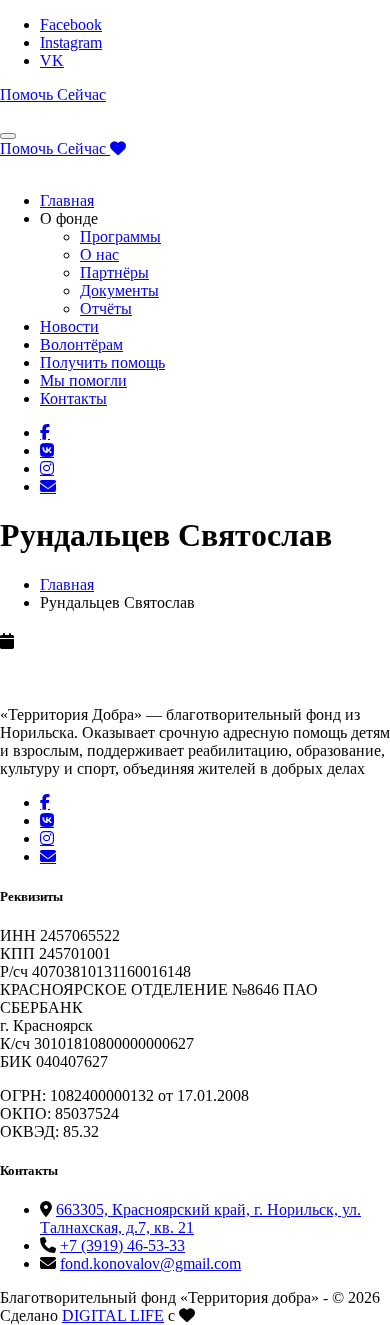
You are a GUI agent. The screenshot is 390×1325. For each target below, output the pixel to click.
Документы (119, 290)
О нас (99, 254)
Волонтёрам (81, 344)
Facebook (71, 24)
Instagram (71, 42)
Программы (120, 236)
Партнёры (114, 272)
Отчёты (106, 308)
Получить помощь (102, 362)
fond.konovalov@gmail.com (150, 1263)
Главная (67, 200)
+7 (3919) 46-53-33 (122, 1245)
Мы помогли (83, 380)
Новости (69, 326)
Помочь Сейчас (53, 94)
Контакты (73, 398)
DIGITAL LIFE (113, 1315)
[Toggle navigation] (8, 136)
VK (52, 60)
